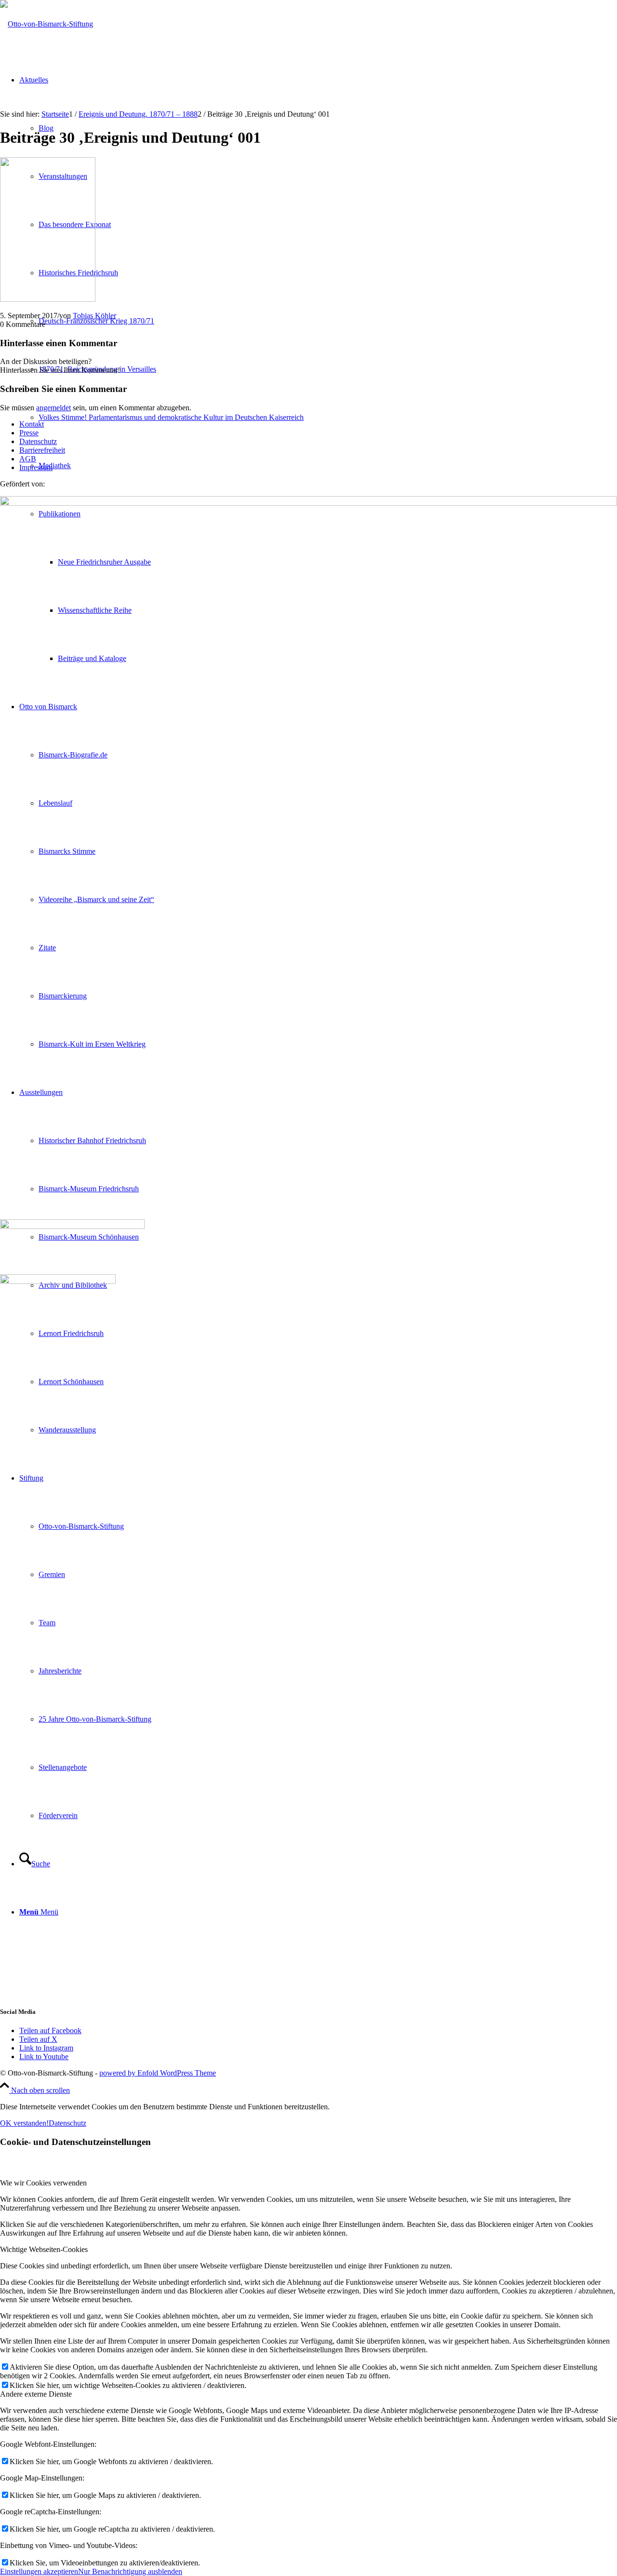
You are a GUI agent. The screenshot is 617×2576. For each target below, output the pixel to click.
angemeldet (54, 408)
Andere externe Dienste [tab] (36, 2394)
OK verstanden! (24, 2123)
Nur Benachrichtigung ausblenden (130, 2571)
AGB (28, 459)
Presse (29, 433)
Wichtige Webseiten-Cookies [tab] (44, 2249)
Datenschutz (38, 441)
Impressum (36, 467)
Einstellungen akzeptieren (39, 2571)
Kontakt (32, 424)
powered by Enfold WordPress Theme (158, 2073)
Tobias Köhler (94, 316)
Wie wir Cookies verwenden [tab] (43, 2183)
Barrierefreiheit (42, 450)
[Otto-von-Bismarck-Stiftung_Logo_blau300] (47, 24)
